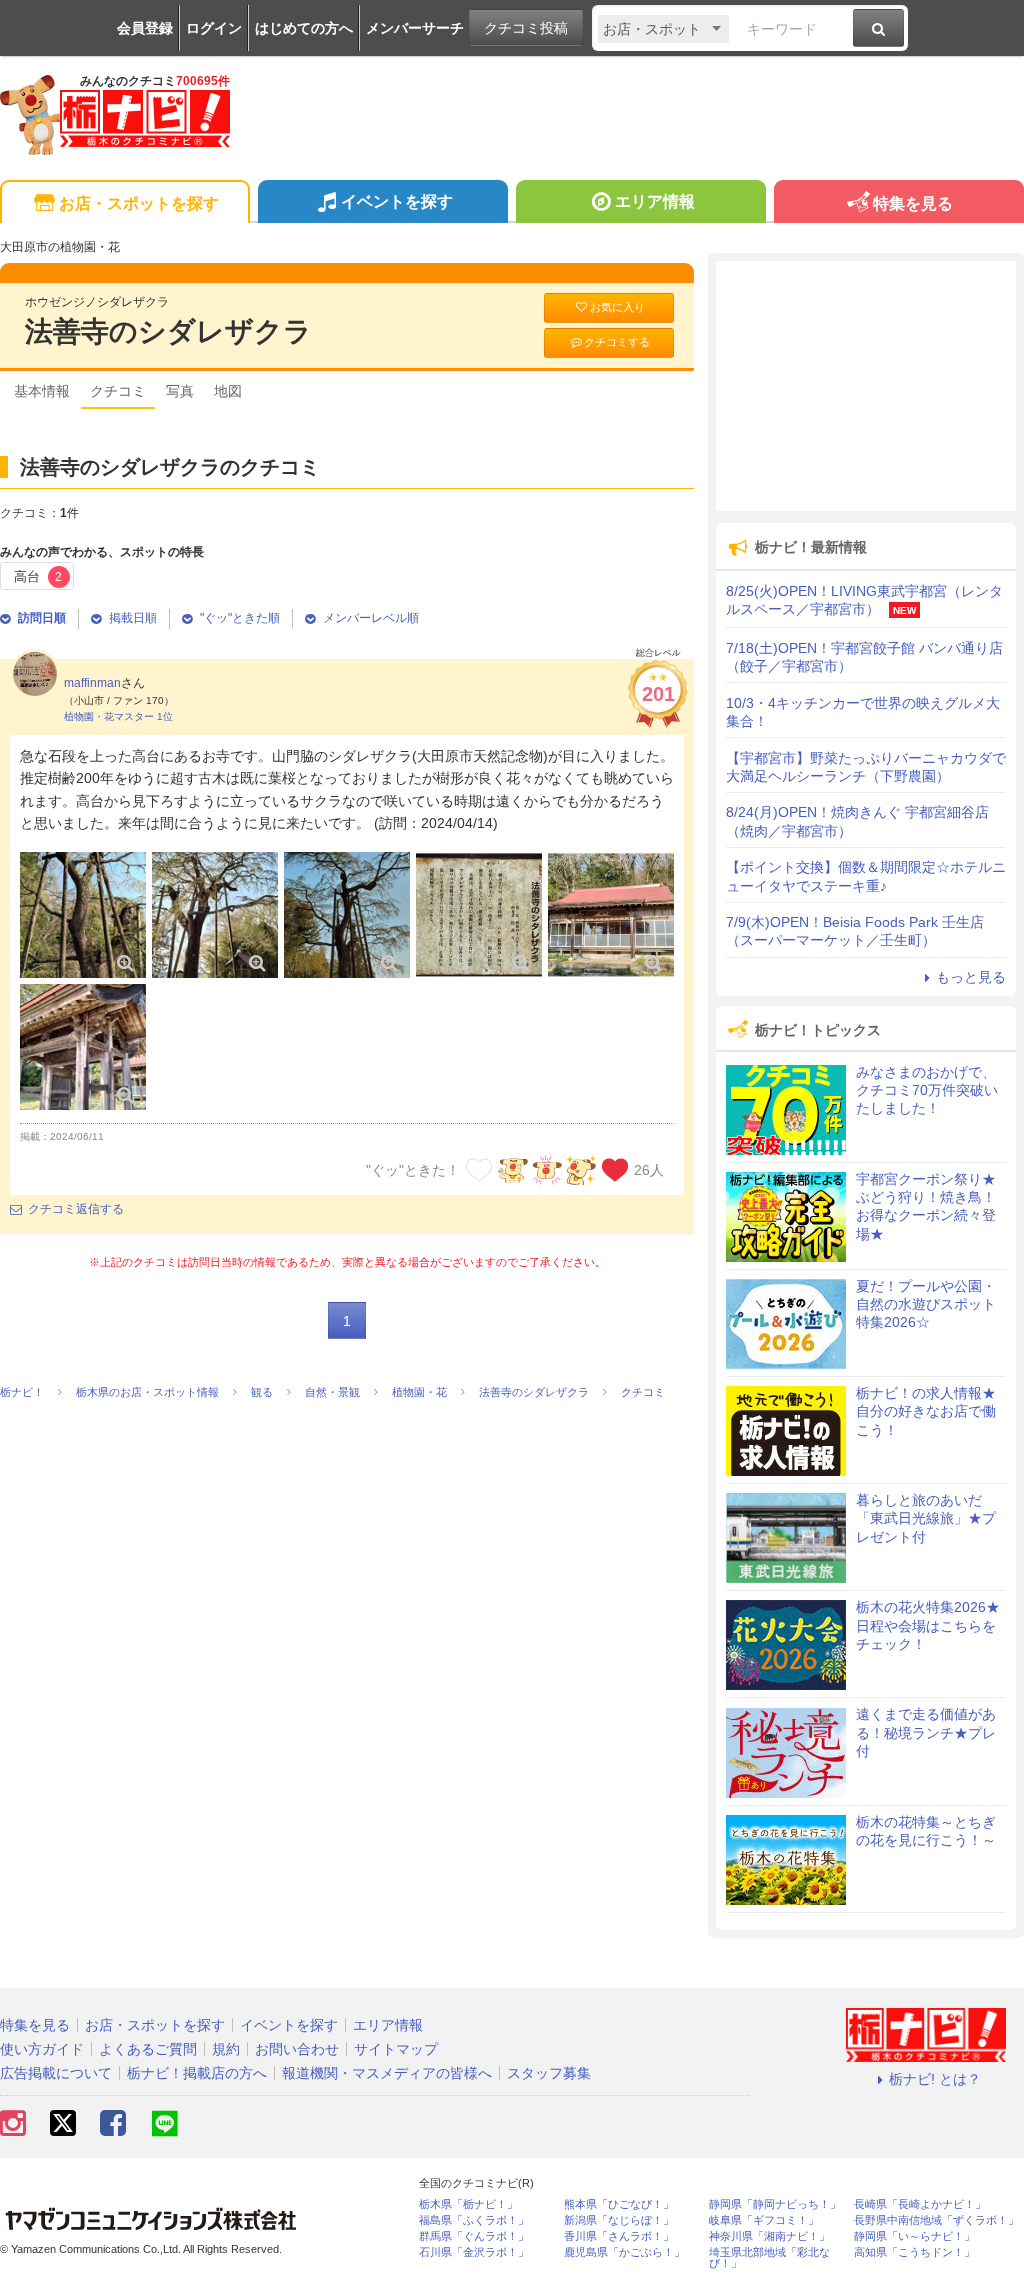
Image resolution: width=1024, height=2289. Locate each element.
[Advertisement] (866, 386)
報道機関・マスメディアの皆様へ (387, 2073)
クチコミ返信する (76, 1209)
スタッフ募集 (549, 2073)
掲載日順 (133, 618)
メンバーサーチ (415, 28)
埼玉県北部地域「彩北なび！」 (769, 2258)
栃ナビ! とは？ (935, 2079)
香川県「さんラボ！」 (619, 2236)
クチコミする (617, 342)
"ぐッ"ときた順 (240, 618)
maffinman (92, 683)
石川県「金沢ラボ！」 (474, 2252)
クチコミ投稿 (526, 28)
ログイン (214, 28)
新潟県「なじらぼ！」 (619, 2220)
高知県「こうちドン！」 (914, 2252)
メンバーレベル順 (371, 618)
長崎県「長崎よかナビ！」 (920, 2204)
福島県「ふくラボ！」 (474, 2220)
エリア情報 (655, 201)
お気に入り (617, 307)
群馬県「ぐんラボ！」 (474, 2236)
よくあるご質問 (148, 2049)
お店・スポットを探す (139, 203)
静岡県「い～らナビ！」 (914, 2236)
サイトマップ (396, 2049)
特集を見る (913, 203)
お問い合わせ (297, 2049)
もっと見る (971, 977)
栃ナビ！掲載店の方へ (197, 2073)
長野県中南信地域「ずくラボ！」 (936, 2220)
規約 (226, 2049)
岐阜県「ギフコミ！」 (764, 2220)
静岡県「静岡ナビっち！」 (775, 2204)
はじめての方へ (304, 28)
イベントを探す (397, 201)
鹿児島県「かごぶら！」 (624, 2252)
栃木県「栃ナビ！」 (468, 2204)
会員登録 (145, 28)
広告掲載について (56, 2073)
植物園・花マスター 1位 (118, 716)
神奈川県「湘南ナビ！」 (769, 2236)
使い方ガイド (42, 2049)
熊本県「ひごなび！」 (619, 2204)
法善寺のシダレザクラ (168, 331)
